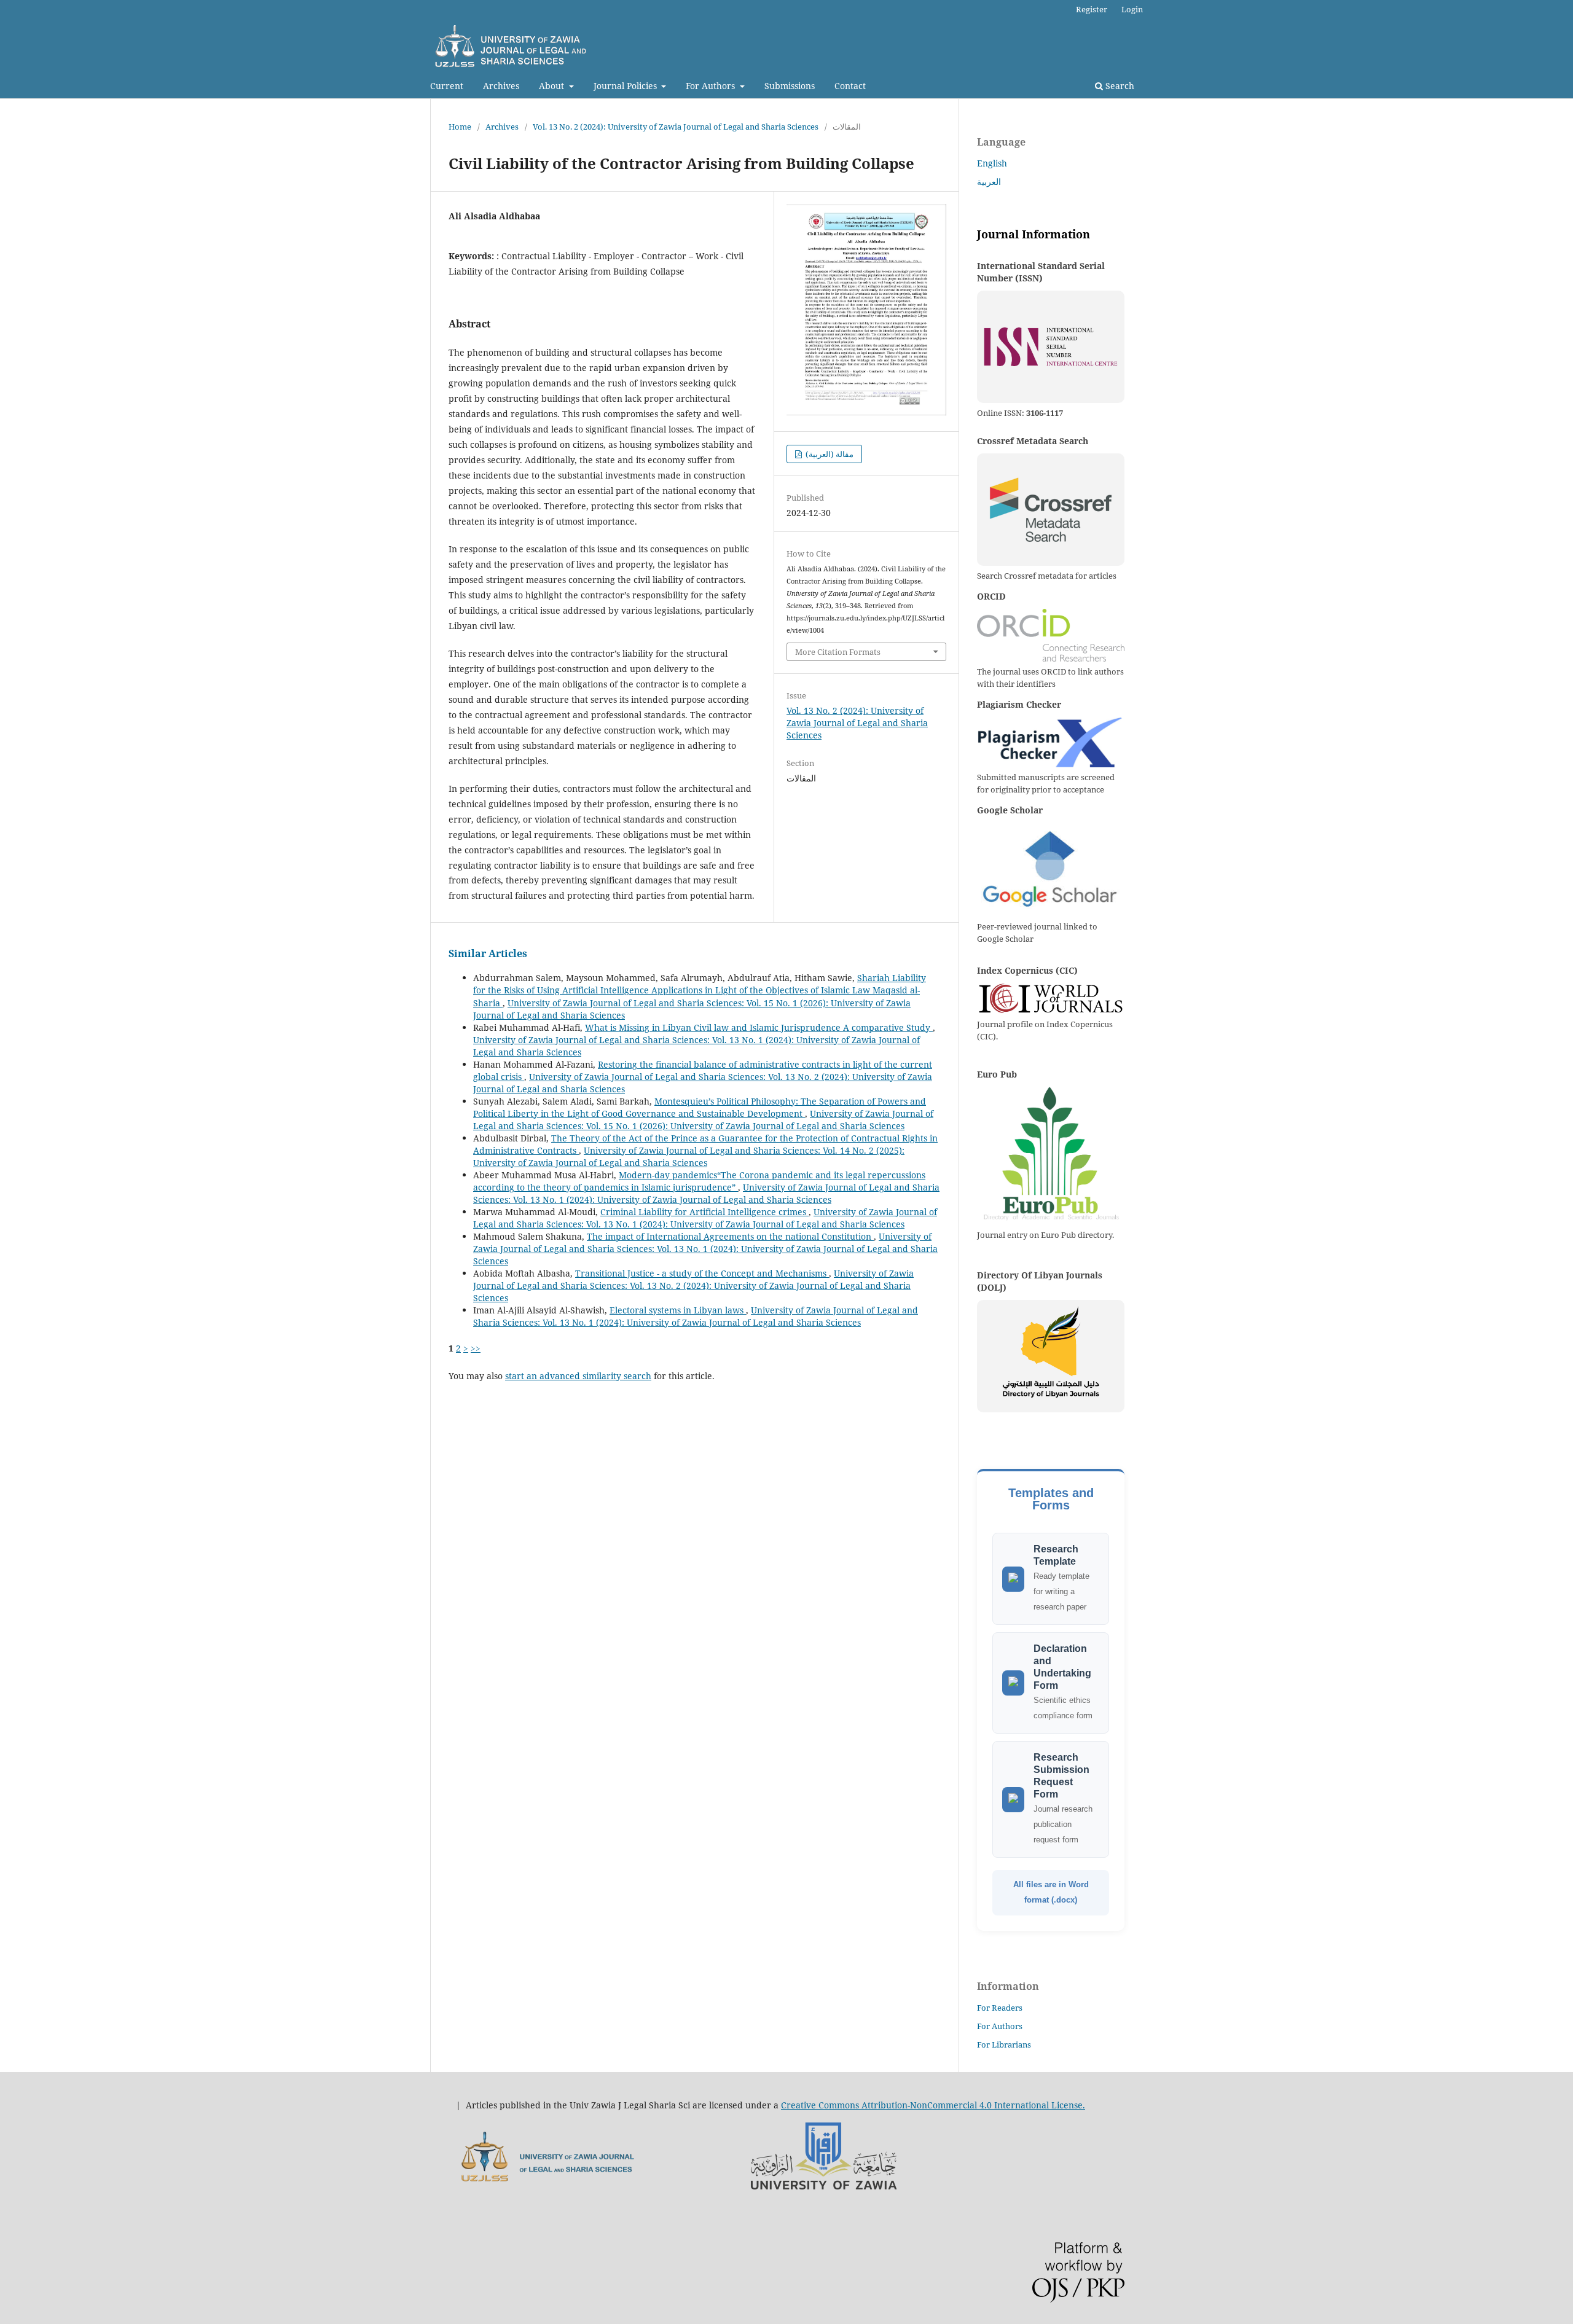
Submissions (790, 86)
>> (476, 1348)
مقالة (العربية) (829, 454)
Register (1092, 9)
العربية (989, 182)
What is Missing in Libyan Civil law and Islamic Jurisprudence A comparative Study (759, 1027)
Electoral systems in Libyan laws (678, 1310)
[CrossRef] (1051, 510)
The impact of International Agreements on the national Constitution (730, 1236)
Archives (501, 86)
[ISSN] (1051, 347)
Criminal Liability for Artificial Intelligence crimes (704, 1212)
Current (447, 86)
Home (460, 127)
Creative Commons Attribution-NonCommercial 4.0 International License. (933, 2105)
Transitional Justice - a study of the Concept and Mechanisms (702, 1273)
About (553, 86)
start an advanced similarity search (578, 1376)
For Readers (1000, 2008)
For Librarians (1004, 2044)
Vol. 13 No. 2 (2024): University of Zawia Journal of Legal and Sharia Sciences (676, 127)
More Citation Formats (838, 652)
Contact (850, 86)
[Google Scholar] (1051, 870)
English (992, 163)
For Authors (712, 86)
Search (1119, 86)
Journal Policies (626, 86)
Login (1132, 9)
